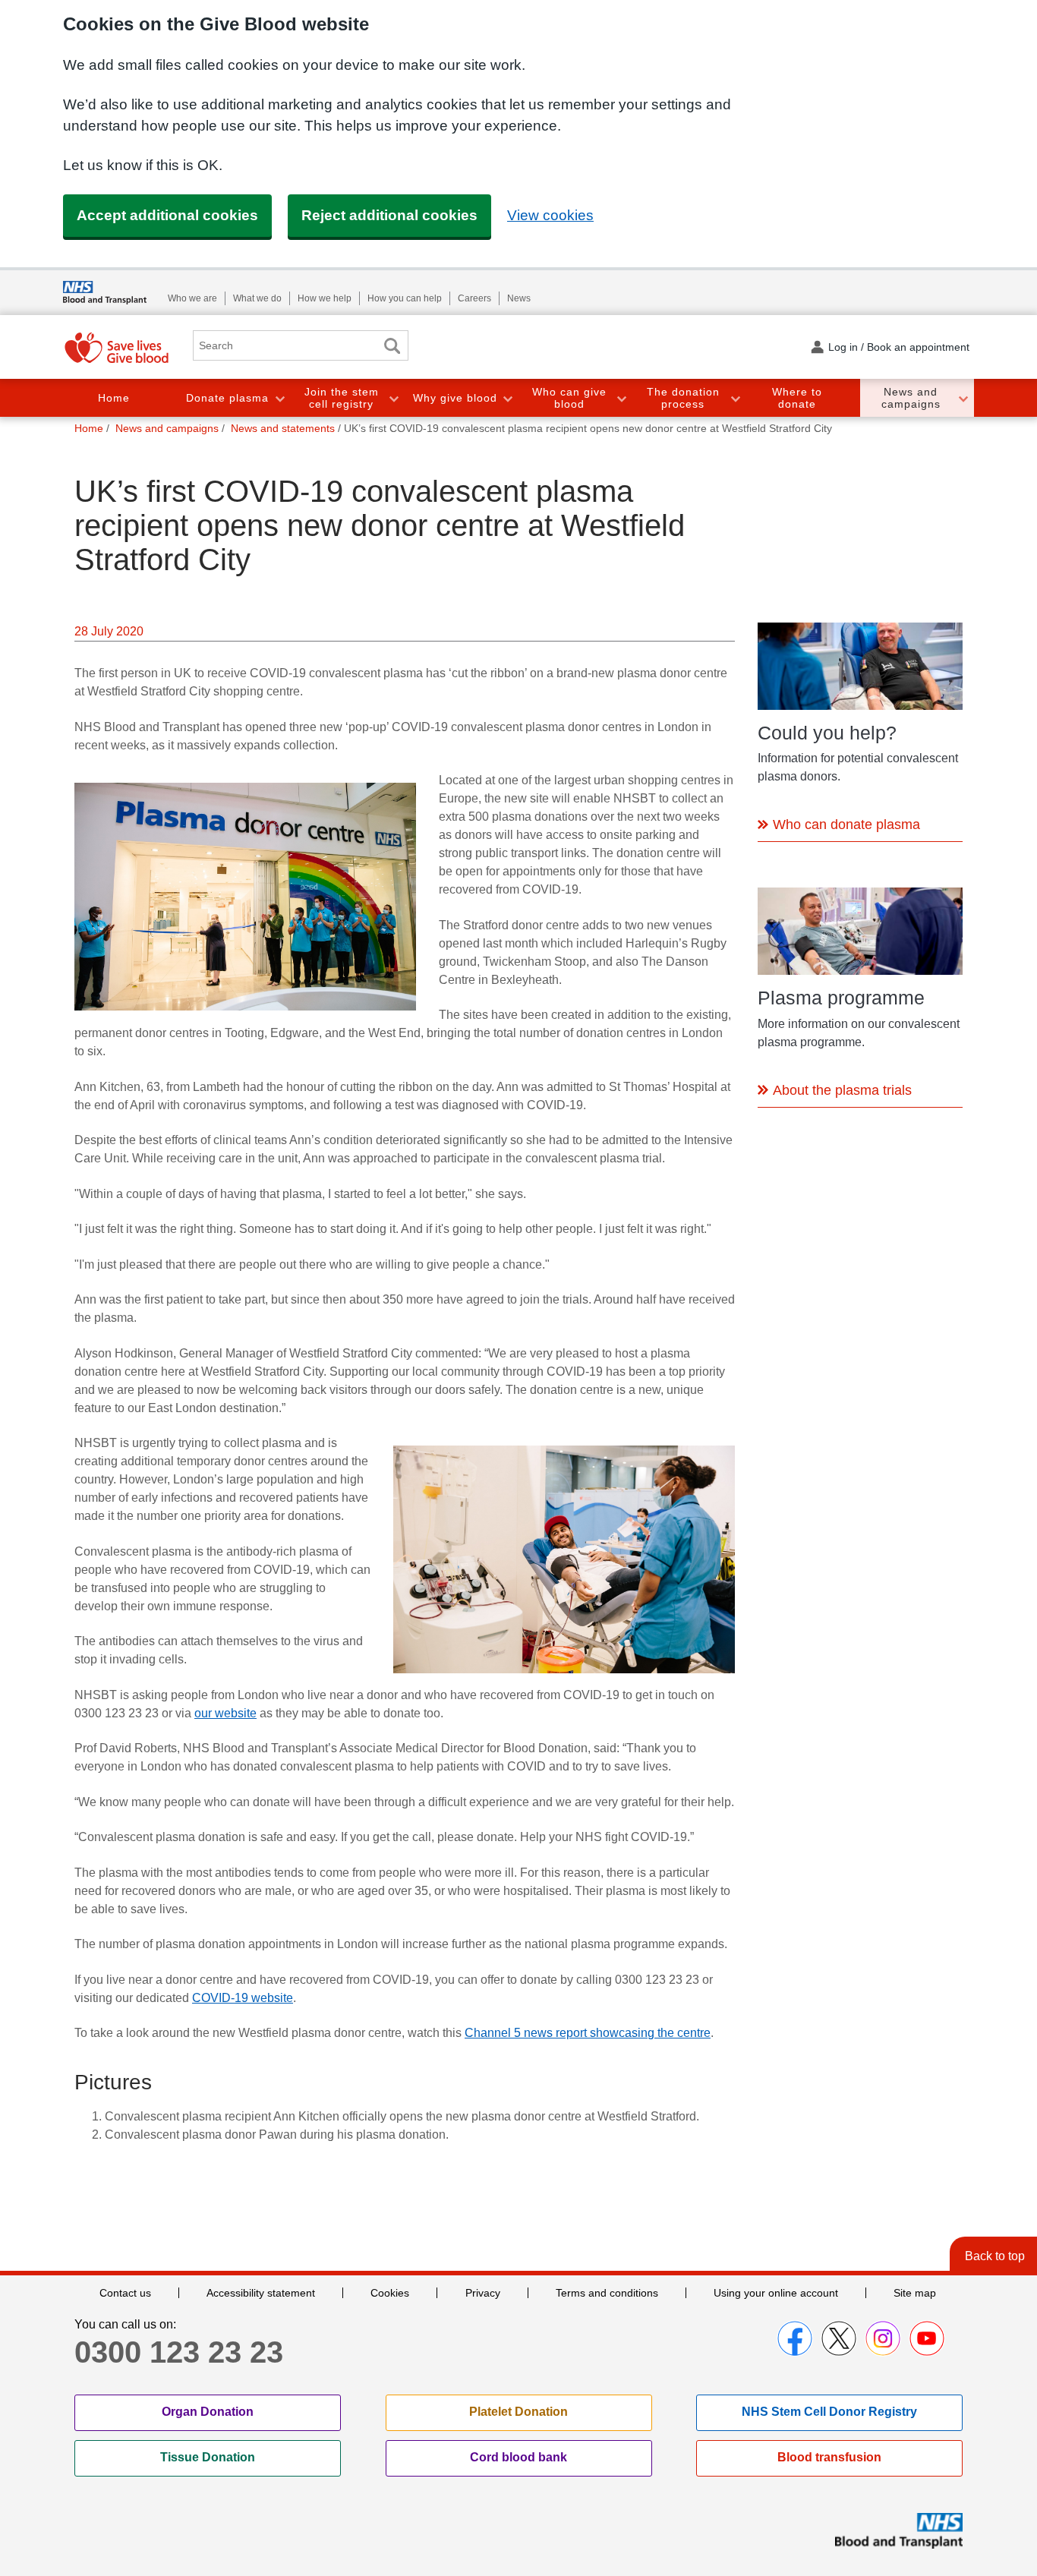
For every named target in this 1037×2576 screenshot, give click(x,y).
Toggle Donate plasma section (279, 398)
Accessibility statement (261, 2293)
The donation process (683, 398)
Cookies (390, 2293)
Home (114, 398)
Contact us (125, 2293)
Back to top (995, 2256)
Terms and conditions (607, 2293)
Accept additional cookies (167, 215)
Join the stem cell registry (342, 398)
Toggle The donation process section (735, 398)
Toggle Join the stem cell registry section (393, 398)
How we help (325, 298)
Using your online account (776, 2293)
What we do (257, 298)
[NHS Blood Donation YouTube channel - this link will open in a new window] (927, 2338)
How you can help (405, 298)
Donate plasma (227, 398)
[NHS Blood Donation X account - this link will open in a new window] (839, 2338)
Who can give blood (569, 398)
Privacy (483, 2293)
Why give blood (455, 398)
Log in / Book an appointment (899, 347)
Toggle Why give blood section (507, 398)
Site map (915, 2293)
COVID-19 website (243, 1998)
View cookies (550, 215)
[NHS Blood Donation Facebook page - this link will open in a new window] (795, 2338)
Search (392, 346)
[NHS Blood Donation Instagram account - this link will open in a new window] (883, 2338)
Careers (474, 298)
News (519, 298)
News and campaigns (911, 398)
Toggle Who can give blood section (621, 398)
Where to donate (797, 398)
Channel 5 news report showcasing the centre (588, 2033)
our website (225, 1713)
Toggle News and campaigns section (963, 398)
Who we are (192, 298)
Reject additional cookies (389, 215)
